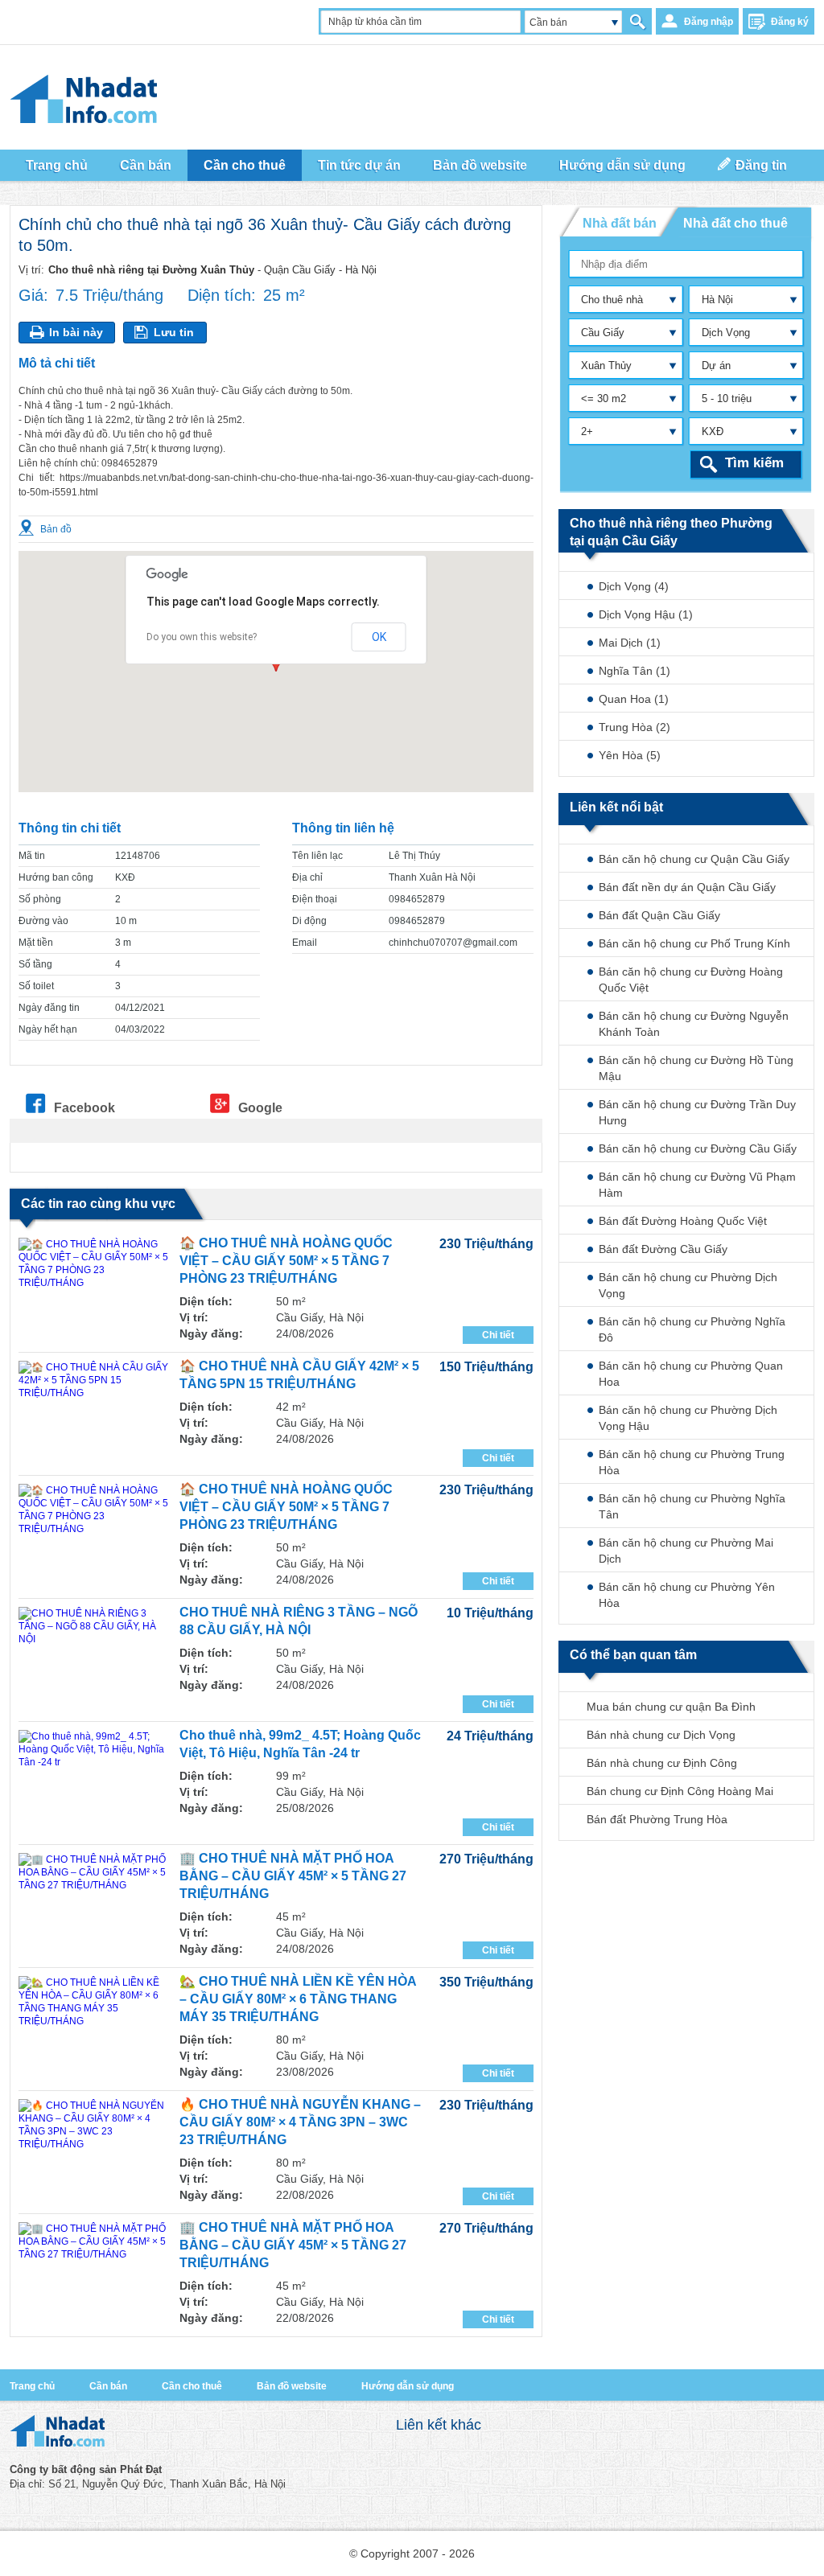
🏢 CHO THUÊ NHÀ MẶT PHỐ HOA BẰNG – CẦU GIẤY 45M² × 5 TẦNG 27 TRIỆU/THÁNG (293, 1876)
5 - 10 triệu (727, 399)
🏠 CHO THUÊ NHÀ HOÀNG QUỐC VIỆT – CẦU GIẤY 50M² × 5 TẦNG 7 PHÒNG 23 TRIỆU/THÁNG (286, 1261)
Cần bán (108, 2386)
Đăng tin (761, 165)
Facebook (84, 1107)
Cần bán (548, 23)
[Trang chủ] (57, 2443)
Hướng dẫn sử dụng (622, 165)
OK (379, 637)
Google (260, 1107)
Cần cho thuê (192, 2386)
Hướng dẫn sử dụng (408, 2386)
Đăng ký (790, 22)
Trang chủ (57, 165)
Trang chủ (32, 2386)
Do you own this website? (202, 637)
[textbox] (687, 264)
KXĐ (713, 431)
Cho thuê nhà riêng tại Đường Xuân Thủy (151, 270)
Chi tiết (498, 1335)
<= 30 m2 (604, 399)
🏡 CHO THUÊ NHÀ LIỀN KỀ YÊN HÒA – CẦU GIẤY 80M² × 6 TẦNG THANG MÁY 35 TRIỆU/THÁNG (298, 1999)
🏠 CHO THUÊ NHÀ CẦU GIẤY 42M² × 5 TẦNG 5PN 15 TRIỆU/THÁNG (299, 1375)
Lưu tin (174, 332)
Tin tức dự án (359, 165)
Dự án (716, 366)
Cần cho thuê (245, 165)
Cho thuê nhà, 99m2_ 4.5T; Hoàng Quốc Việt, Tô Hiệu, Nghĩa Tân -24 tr (300, 1744)
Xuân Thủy (606, 366)
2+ (587, 431)
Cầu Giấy (603, 333)
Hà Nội (717, 300)
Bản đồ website (480, 165)
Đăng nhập (709, 22)
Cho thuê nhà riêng (608, 303)
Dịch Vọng (726, 333)
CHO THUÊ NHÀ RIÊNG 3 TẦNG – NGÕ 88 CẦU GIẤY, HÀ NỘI (299, 1621)
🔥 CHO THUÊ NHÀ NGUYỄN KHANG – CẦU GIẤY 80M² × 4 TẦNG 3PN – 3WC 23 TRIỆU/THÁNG (300, 2122)
